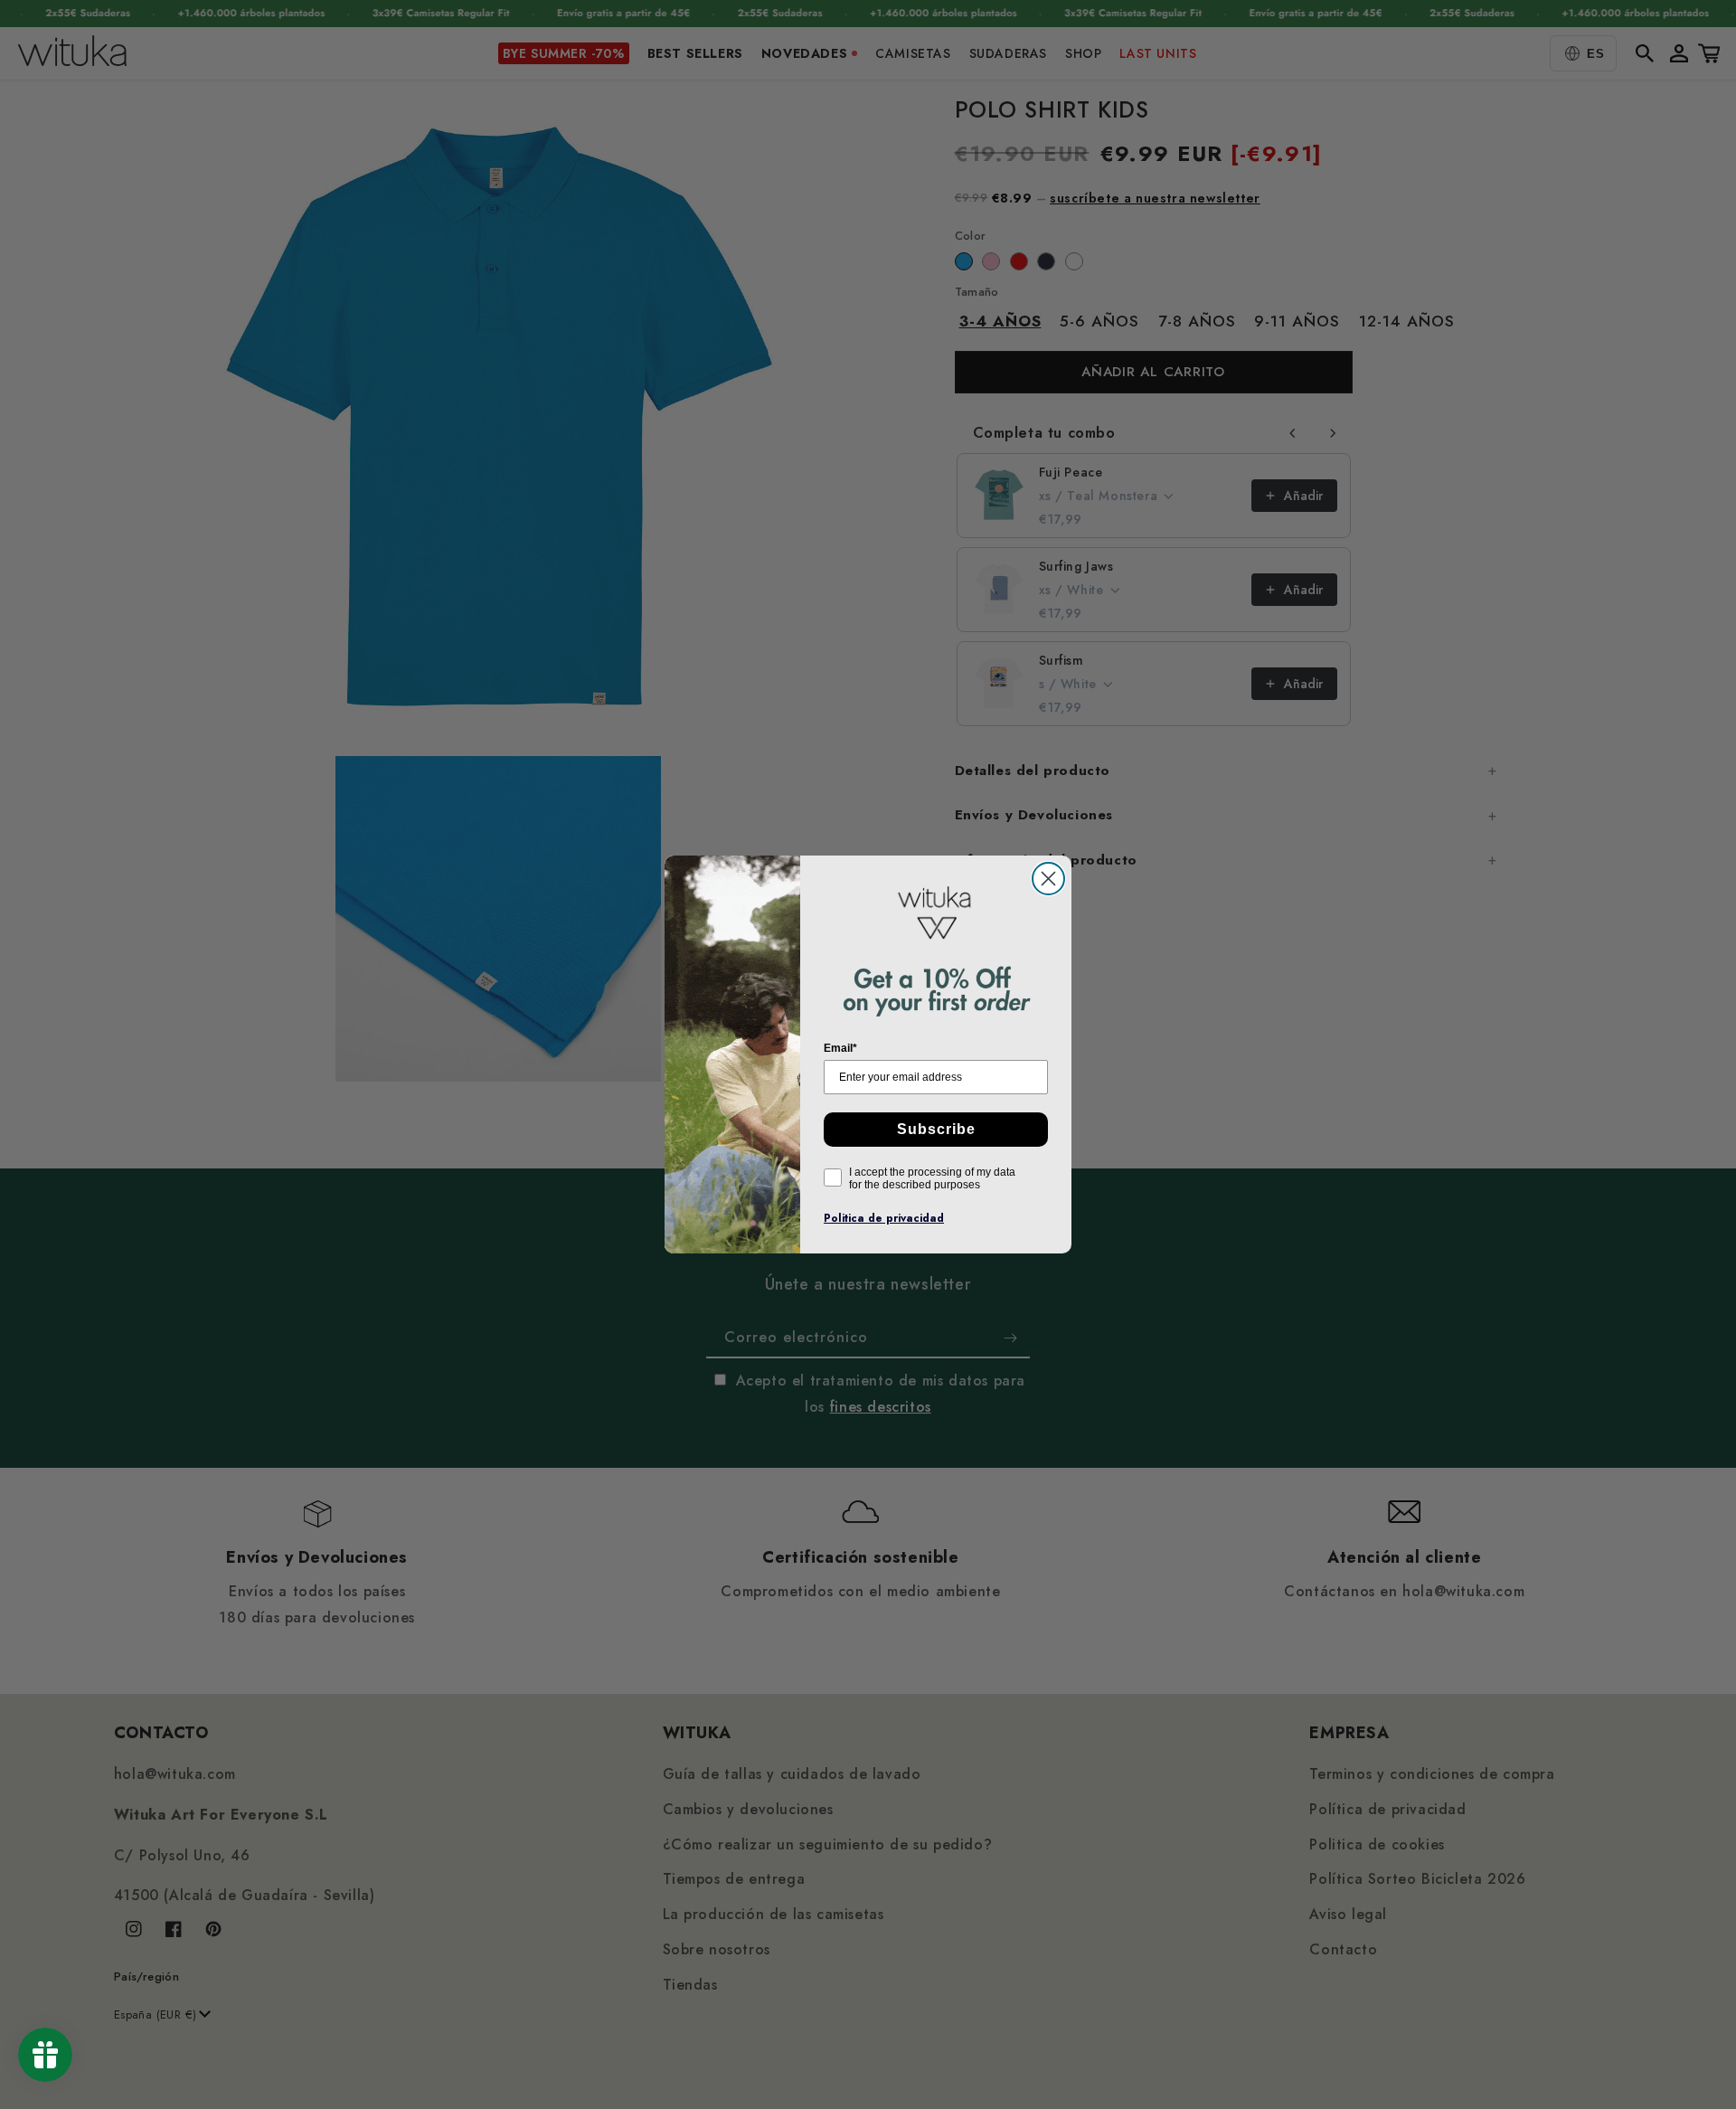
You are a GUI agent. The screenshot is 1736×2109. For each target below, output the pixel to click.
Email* (840, 1048)
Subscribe (936, 1129)
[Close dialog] (1048, 879)
